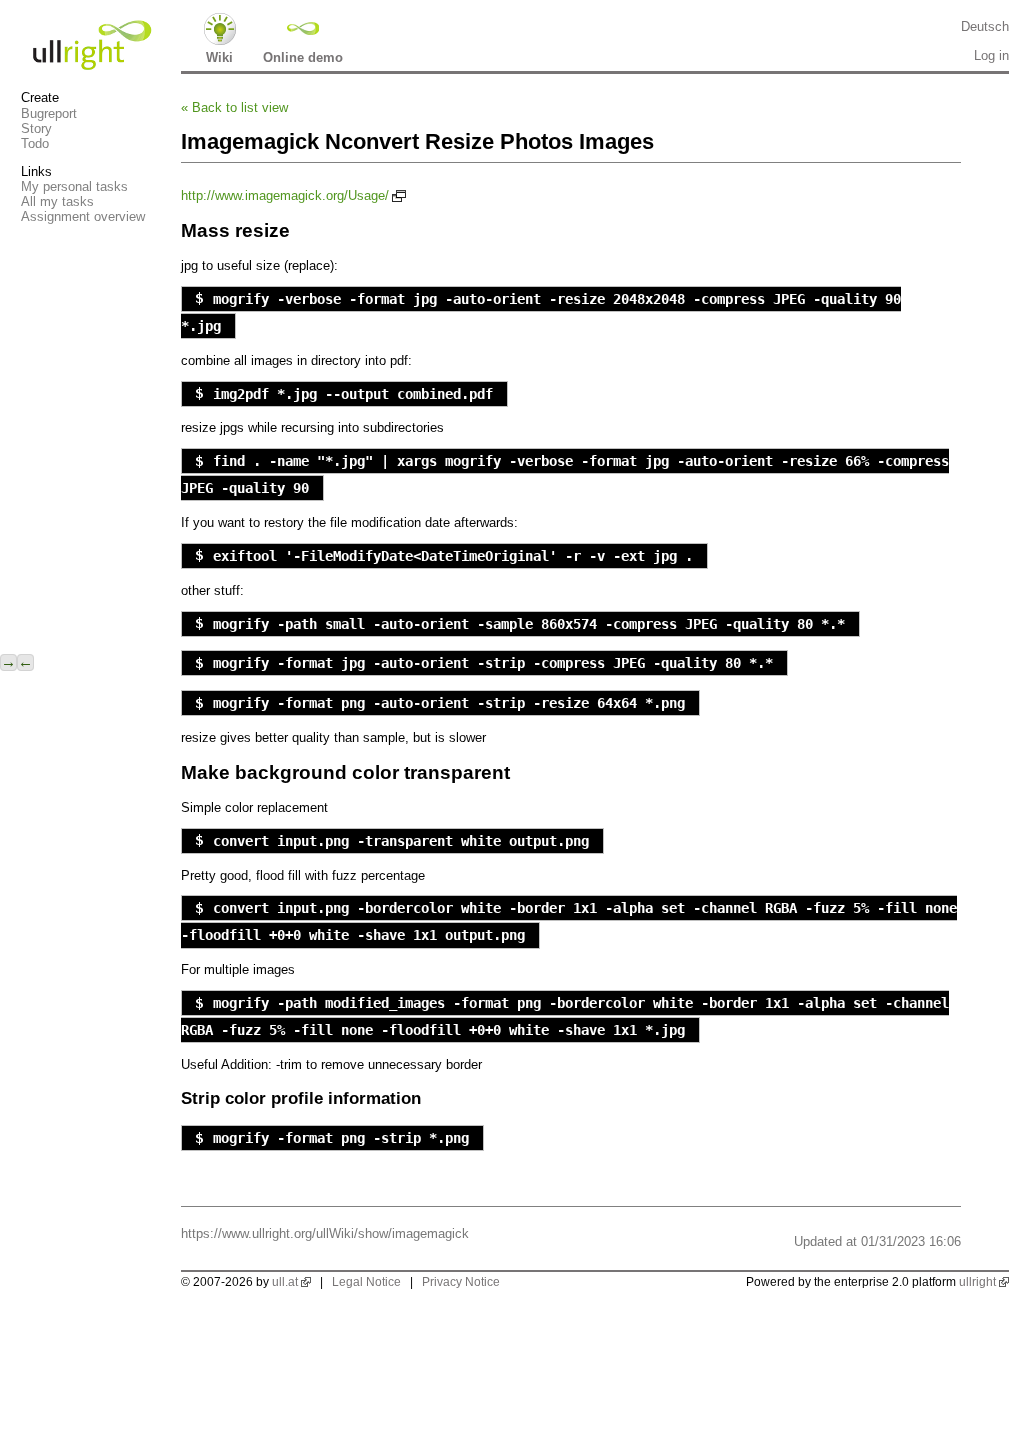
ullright (977, 1282)
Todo (35, 143)
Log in (991, 55)
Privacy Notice (461, 1282)
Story (36, 128)
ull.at (285, 1282)
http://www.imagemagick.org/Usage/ (285, 195)
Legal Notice (366, 1282)
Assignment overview (83, 216)
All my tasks (57, 201)
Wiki (219, 57)
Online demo (303, 57)
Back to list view (234, 107)
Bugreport (49, 113)
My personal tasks (74, 186)
